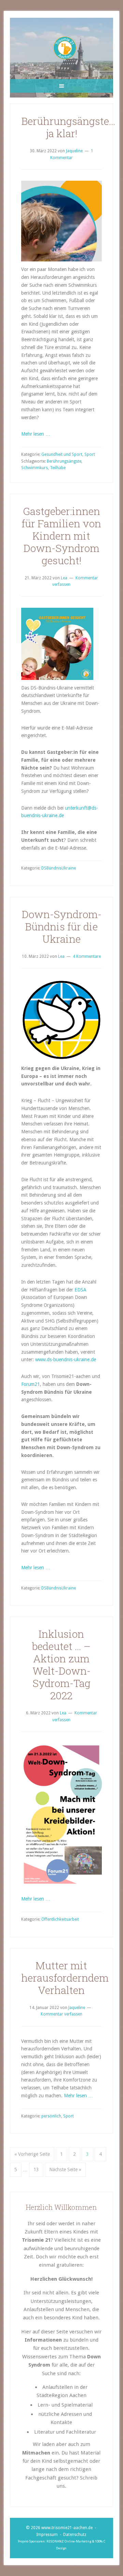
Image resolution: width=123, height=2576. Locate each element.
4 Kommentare (87, 956)
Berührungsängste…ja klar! (68, 127)
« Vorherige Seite (32, 2154)
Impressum (47, 2535)
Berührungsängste (64, 461)
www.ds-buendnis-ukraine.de (66, 1360)
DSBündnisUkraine (59, 868)
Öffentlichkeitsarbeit (60, 1919)
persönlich (51, 2116)
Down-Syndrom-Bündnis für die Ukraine (61, 926)
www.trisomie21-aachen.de (67, 2528)
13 (36, 2169)
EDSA (80, 1290)
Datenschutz (75, 2535)
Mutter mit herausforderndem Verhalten (65, 1978)
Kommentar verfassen (61, 2014)
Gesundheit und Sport (62, 454)
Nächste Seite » (65, 2169)
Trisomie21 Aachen (65, 48)
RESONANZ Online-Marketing (69, 2541)
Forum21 (31, 1384)
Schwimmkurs (35, 468)
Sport (90, 454)
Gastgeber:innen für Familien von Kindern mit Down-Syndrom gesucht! (61, 536)
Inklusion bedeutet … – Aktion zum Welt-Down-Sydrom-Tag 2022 (61, 1665)
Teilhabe (58, 468)
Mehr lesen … (36, 434)
